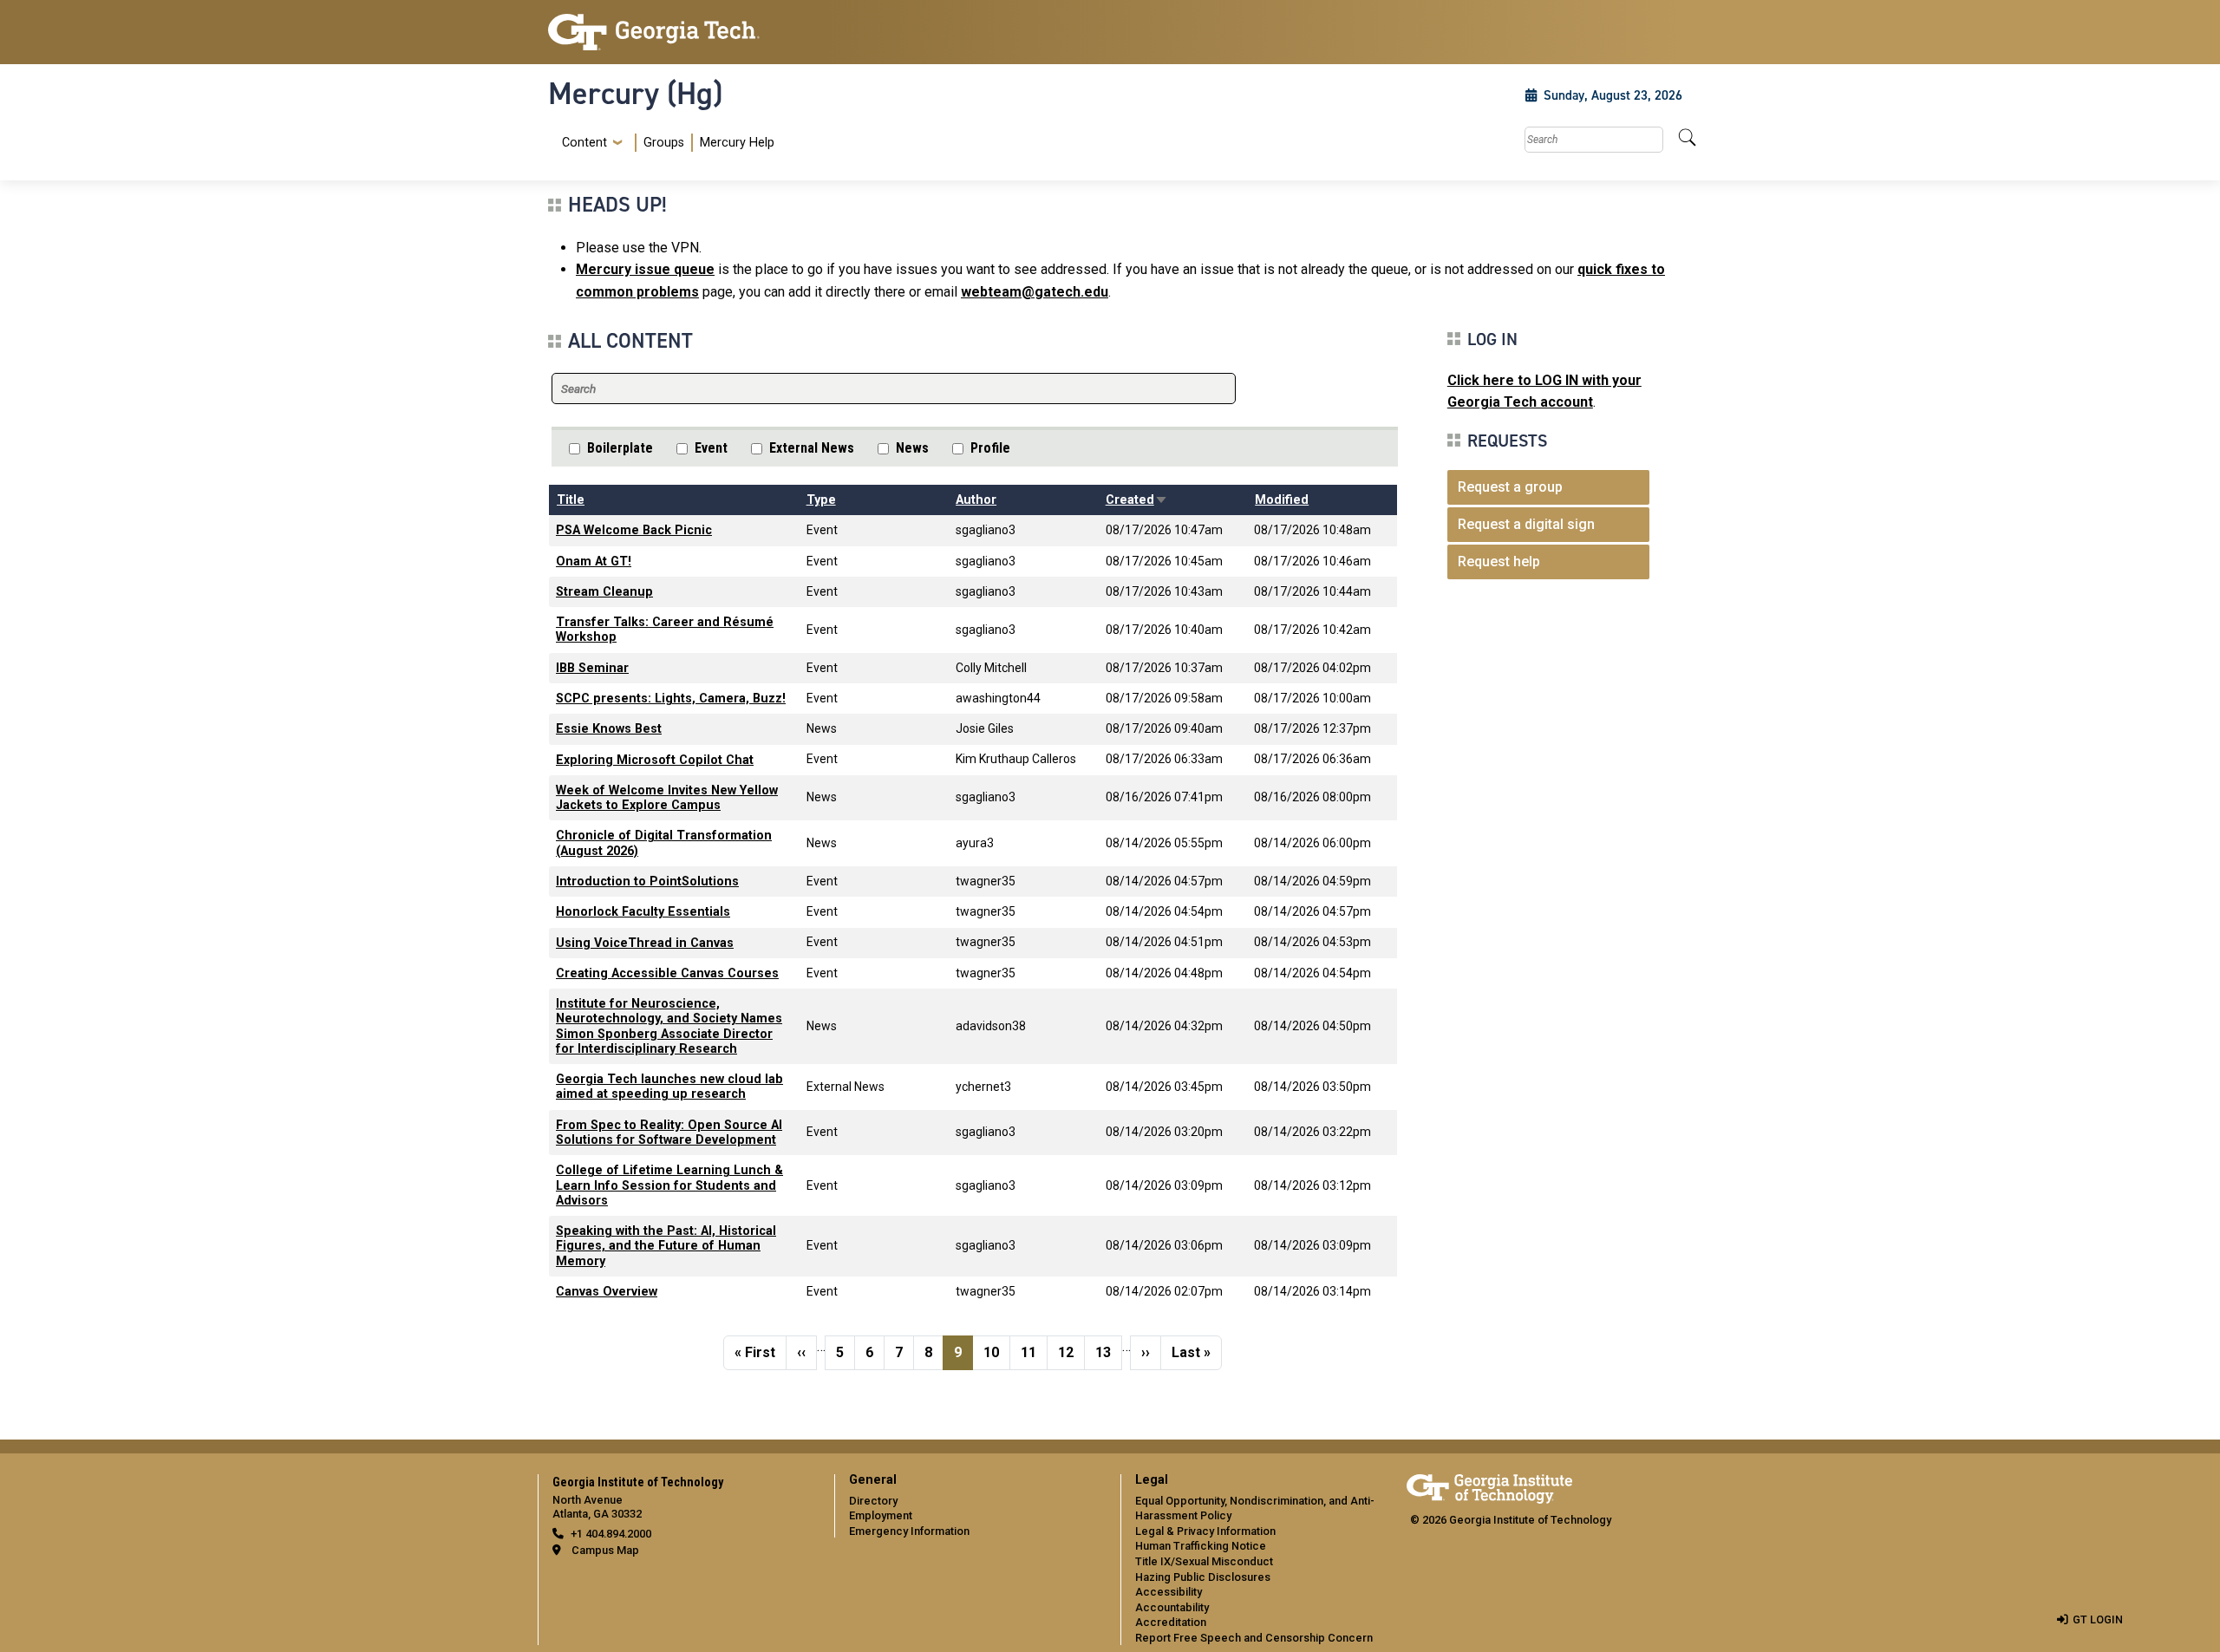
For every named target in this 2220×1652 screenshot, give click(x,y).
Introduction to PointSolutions (647, 882)
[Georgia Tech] (681, 32)
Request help (1499, 562)
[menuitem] (665, 143)
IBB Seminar (592, 668)
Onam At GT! (594, 562)
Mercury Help (737, 143)
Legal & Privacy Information (1205, 1531)
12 (1071, 1352)
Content (584, 143)
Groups (664, 143)
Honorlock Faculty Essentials (643, 912)
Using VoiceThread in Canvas (645, 943)
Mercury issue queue (645, 269)
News (912, 448)
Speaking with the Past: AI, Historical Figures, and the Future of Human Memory (666, 1246)
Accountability (1172, 1607)
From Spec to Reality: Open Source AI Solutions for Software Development (669, 1133)
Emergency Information (909, 1531)
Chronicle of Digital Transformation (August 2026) (664, 843)
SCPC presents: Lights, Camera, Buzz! (671, 699)
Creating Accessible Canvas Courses (667, 973)
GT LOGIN (2098, 1619)
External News (812, 448)
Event (711, 448)
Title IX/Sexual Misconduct (1204, 1561)
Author (976, 500)
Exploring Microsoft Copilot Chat (655, 760)
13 (1108, 1352)
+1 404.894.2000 (611, 1534)
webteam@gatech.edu (1035, 292)
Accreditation (1171, 1622)
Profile (990, 448)
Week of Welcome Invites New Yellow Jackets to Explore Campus (667, 798)
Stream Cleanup (604, 592)
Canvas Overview (607, 1292)
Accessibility (1169, 1592)
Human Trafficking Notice (1201, 1546)
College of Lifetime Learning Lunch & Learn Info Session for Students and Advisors (669, 1185)
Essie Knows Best (609, 729)
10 (996, 1352)
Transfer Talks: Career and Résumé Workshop (665, 630)
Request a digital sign (1526, 524)
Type (821, 500)
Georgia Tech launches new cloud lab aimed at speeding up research (669, 1087)
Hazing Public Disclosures (1203, 1577)
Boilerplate (620, 448)
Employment (881, 1515)
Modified (1282, 500)
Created (1137, 500)
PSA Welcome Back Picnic (634, 530)
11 (1034, 1352)
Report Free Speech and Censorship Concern (1254, 1638)
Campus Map (605, 1550)
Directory (873, 1501)
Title (571, 500)
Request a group (1510, 487)
